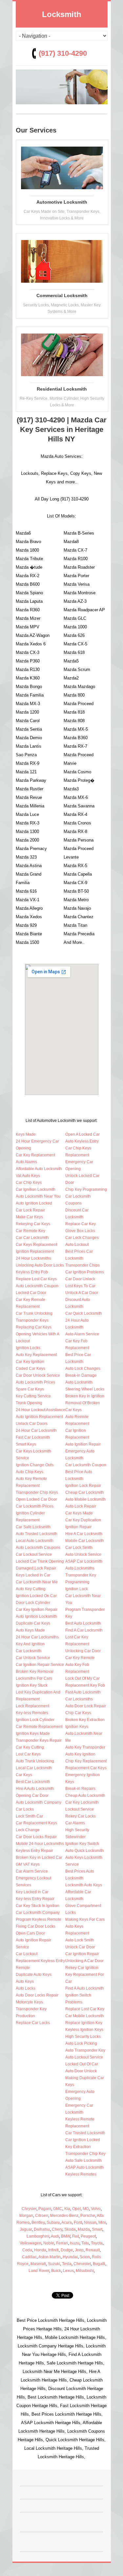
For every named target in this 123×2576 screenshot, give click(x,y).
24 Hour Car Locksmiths (37, 1637)
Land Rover (39, 2271)
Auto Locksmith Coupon (37, 1286)
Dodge (67, 2250)
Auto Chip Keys (30, 1472)
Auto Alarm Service (82, 1334)
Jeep (79, 2250)
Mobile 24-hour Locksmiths (40, 1844)
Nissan (90, 2222)
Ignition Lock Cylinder (35, 1720)
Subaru (53, 2222)
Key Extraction (78, 2147)
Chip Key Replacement (86, 1761)
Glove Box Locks (80, 1231)
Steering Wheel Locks (85, 1389)
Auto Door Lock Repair (86, 1706)
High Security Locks (83, 2037)
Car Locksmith (29, 1651)
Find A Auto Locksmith (85, 1988)
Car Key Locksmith (82, 1802)
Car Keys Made (79, 1513)
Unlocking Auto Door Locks (40, 1265)
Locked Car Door (31, 1293)
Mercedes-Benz (64, 2216)
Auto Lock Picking (81, 2043)
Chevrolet (82, 2264)
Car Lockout (27, 1954)
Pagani (45, 2209)
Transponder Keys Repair (39, 1740)
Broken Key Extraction (85, 1720)
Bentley (38, 2222)
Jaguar (26, 2229)
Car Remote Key (31, 1231)
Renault (93, 2250)
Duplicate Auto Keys (34, 1975)
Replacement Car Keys (86, 1768)
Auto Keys (25, 1981)
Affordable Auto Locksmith (39, 1169)
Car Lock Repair (30, 1210)
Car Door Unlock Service (38, 1375)
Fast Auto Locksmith (83, 1692)
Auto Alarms (26, 1162)
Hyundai (70, 2257)
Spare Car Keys (30, 1389)
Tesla (67, 2264)
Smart (97, 2229)
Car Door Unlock (80, 1279)
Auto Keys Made (30, 1630)
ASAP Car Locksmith (84, 1561)
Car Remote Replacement (39, 1727)
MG (86, 2209)
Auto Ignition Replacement (39, 1417)
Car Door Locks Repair (36, 1837)
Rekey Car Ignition (82, 1968)
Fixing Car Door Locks (36, 1926)
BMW (66, 2236)
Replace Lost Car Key (85, 2009)
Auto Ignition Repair (83, 1444)
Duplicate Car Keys (33, 1623)
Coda (27, 2250)
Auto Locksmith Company (39, 1802)
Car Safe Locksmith (33, 1527)
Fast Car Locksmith (33, 1437)
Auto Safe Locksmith (83, 2160)
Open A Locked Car (82, 1134)
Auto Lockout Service (84, 2057)
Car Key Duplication (83, 1520)
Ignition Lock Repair (83, 1486)
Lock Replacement (32, 1706)
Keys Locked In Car (33, 1575)
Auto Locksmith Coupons (38, 1548)
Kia (67, 2209)
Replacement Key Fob (85, 1685)
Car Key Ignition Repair (37, 1610)
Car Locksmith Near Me (37, 1582)
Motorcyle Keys (29, 2002)
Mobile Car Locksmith (85, 1541)
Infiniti (53, 2250)
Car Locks (25, 1809)
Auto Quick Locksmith (84, 1851)
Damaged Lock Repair (36, 1568)
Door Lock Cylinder (33, 1603)
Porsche (88, 2216)
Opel (76, 2209)
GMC (58, 2209)
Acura (67, 2222)
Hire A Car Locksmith (84, 1534)
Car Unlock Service (33, 1658)
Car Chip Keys (29, 1183)
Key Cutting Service (33, 1396)
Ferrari (62, 2243)
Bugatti (99, 2264)
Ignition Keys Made (33, 1734)
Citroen (42, 2216)
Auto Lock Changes (83, 1369)
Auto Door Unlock (81, 2071)
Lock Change (28, 1830)
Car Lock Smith (79, 1548)
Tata (85, 2243)
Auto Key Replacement (36, 1355)
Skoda (70, 2229)
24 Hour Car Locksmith (36, 1430)
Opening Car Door (32, 1795)
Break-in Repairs (80, 1789)
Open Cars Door (30, 1933)
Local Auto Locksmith (35, 1541)
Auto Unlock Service (83, 1554)
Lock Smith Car (29, 1816)
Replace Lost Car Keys (36, 1279)
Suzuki (54, 2264)
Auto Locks (26, 1988)
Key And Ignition (30, 1644)
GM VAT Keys (28, 1864)
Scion (85, 2257)
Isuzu (75, 2243)
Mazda (84, 2229)
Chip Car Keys (78, 1713)
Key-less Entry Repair (35, 1899)
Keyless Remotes (81, 2174)
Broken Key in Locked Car (39, 1857)
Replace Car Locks (33, 2023)
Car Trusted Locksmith (85, 2133)
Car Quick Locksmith (84, 1313)
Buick (56, 2271)
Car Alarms (75, 1823)
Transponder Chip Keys (37, 1492)
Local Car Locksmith (34, 1768)
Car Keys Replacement (36, 1245)
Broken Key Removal (35, 1672)
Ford (78, 2222)
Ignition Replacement (35, 1251)
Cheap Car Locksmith (85, 1492)
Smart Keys (26, 1444)
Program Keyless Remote (39, 1919)
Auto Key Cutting (31, 1589)
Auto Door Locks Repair (37, 1995)
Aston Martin (50, 2257)
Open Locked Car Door (36, 1499)
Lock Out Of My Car (82, 1678)
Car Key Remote (80, 1658)
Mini (102, 2222)
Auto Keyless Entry (82, 1141)
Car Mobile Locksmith (85, 2016)
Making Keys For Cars (85, 1919)
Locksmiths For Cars (34, 1678)
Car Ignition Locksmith (36, 1189)
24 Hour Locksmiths (33, 1258)
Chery (57, 2229)
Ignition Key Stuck (32, 1685)
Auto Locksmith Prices (35, 1382)
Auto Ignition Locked (34, 1203)
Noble (49, 2243)
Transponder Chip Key (85, 2154)
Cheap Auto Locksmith (85, 1795)
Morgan (26, 2216)
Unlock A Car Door (82, 1293)
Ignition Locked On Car (36, 1596)
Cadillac (29, 2257)
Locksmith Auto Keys (84, 1885)
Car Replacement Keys (36, 1823)
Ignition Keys (77, 1727)
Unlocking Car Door (83, 1651)
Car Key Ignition (30, 1362)
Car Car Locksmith (32, 1238)
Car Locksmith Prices (35, 1506)
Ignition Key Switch (82, 1844)
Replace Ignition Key (84, 2023)
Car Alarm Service (32, 1871)
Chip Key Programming (86, 1189)
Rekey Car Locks (81, 1816)
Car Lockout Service (34, 1554)
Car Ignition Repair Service (40, 1665)
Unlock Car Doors (32, 1424)
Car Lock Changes (82, 1238)
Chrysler (29, 2209)
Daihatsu (42, 2229)
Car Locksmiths (79, 1699)
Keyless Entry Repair (34, 1851)
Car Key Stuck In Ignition (38, 1906)
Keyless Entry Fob (32, 1272)
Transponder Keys (32, 1320)
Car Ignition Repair (82, 1954)
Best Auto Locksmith (83, 1623)
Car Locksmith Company (38, 1913)
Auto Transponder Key (85, 2050)
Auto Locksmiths (80, 1568)
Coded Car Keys (31, 1369)
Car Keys (24, 1775)
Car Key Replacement (35, 1155)
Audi (55, 2236)
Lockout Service (80, 1809)
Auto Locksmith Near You (38, 1196)
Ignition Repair (78, 1527)
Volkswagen (31, 2243)
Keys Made (26, 1134)
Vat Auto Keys (28, 1176)
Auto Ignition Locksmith (36, 1616)
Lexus (68, 2271)
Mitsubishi (85, 2271)
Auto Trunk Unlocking (35, 1761)
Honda (40, 2250)
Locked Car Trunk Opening (40, 1561)
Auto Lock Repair (81, 1506)
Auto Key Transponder (85, 1747)
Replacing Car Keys (34, 1327)
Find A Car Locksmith (84, 1630)
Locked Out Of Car (82, 2064)
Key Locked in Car (32, 1892)
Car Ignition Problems (85, 1272)
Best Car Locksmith (33, 1782)
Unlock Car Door (80, 1947)
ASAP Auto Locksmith (84, 2167)
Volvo (96, 2209)
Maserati (38, 2264)
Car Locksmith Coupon (86, 1465)
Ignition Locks (28, 1348)
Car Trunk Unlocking (34, 1313)
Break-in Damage (81, 1375)
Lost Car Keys (28, 1754)
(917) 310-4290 (63, 53)
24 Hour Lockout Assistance (41, 1410)
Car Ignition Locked (83, 2140)
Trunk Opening (29, 1403)
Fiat (75, 2236)
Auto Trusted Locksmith (37, 1534)
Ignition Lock (77, 1589)
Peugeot (88, 2236)
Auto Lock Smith (80, 1940)
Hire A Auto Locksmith (35, 1789)
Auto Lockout (77, 1245)
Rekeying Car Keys (33, 1224)
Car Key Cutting (30, 1747)
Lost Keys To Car (80, 1286)
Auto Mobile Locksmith (85, 1499)
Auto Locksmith (79, 1382)
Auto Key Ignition (80, 1754)
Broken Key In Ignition (85, 1396)
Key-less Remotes (32, 1713)
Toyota (97, 2243)
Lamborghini (38, 2236)
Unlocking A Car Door (84, 1961)
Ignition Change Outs (35, 1465)
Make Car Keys (29, 1217)
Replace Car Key (81, 1224)
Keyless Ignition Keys (84, 2030)
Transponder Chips (82, 1265)
